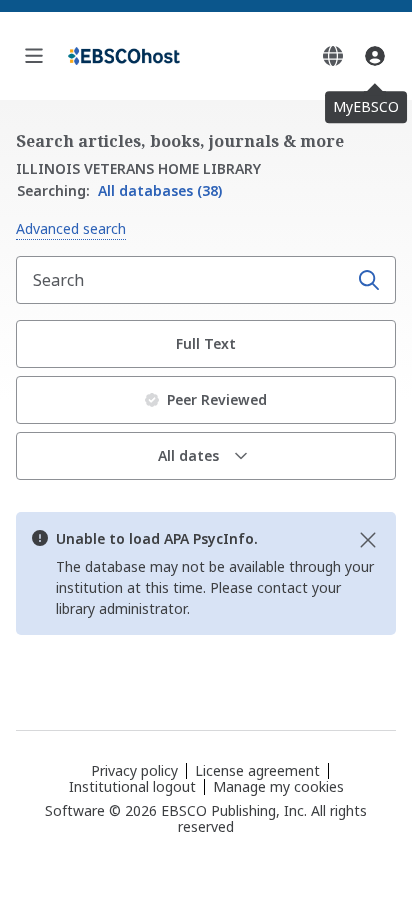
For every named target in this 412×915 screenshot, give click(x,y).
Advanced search (71, 228)
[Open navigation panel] (34, 56)
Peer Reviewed (217, 399)
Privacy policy (134, 770)
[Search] (369, 280)
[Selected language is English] (333, 56)
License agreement (257, 770)
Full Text (206, 343)
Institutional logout (132, 786)
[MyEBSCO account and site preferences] (375, 56)
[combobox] (184, 280)
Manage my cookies (278, 787)
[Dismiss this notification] (368, 540)
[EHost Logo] (124, 56)
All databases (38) (119, 190)
